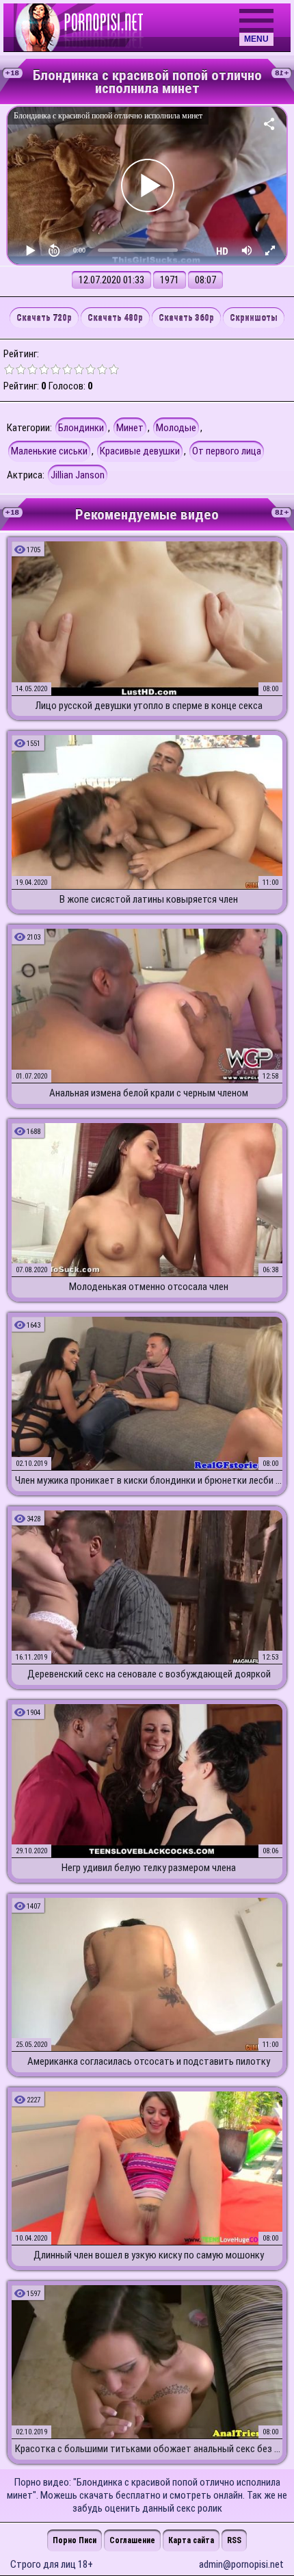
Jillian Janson (78, 475)
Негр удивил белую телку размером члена (149, 1868)
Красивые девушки (140, 451)
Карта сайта (191, 2540)
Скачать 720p (44, 318)
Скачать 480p (115, 318)
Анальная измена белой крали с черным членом (149, 1093)
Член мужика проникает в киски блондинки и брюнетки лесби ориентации (149, 1480)
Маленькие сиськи (49, 451)
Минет (130, 428)
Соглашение (132, 2540)
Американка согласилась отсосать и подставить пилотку (149, 2061)
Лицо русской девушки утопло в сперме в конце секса (149, 706)
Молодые (176, 428)
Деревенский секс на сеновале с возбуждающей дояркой (149, 1674)
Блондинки (81, 428)
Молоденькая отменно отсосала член (149, 1287)
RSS (234, 2540)
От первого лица (227, 451)
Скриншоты (254, 318)
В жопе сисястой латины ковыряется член (149, 899)
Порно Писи (75, 2540)
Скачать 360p (186, 318)
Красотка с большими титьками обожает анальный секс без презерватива (149, 2449)
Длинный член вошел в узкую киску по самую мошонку (149, 2255)
